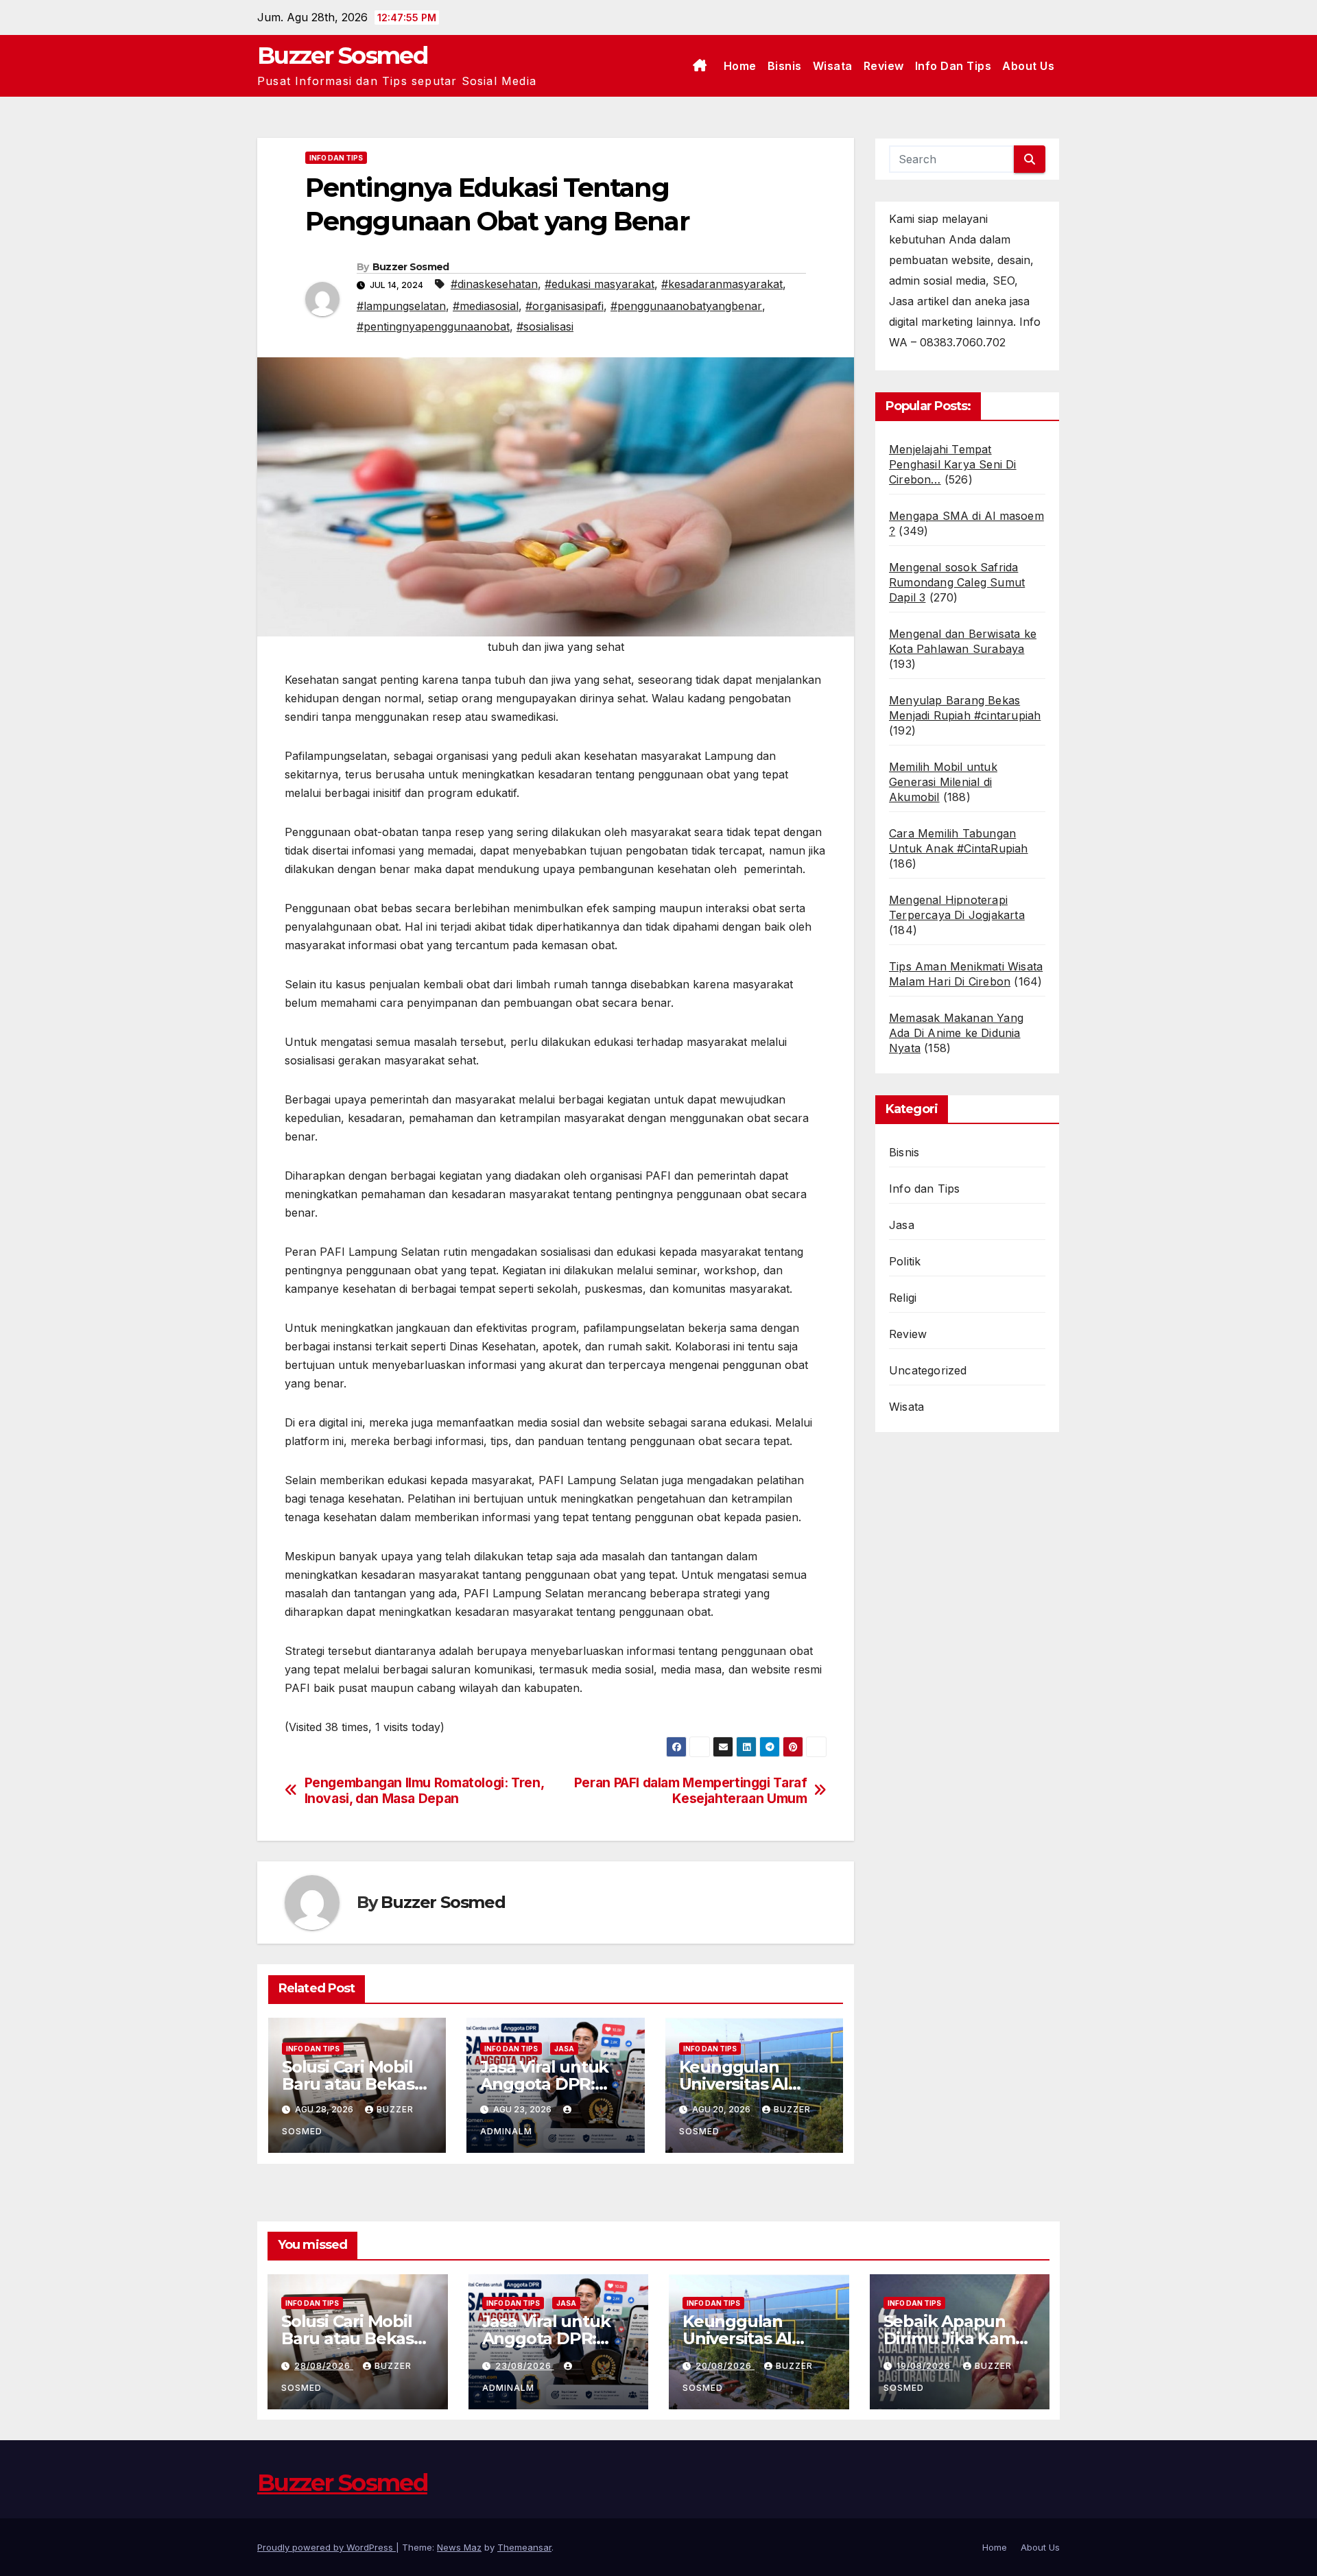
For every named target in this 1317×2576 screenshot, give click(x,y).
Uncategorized (928, 1370)
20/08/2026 (725, 2366)
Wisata (833, 66)
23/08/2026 (525, 2366)
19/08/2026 (925, 2366)
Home (740, 66)
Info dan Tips (953, 66)
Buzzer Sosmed (342, 56)
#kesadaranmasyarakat (722, 284)
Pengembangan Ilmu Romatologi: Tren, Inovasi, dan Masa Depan (424, 1791)
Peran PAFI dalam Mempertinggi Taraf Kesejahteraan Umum (691, 1791)
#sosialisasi (545, 326)
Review (884, 66)
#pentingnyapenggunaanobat (433, 326)
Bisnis (785, 66)
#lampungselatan (401, 306)
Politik (905, 1261)
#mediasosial (486, 306)
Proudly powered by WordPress (327, 2547)
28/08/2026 (324, 2366)
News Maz (459, 2547)
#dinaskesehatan (494, 284)
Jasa (564, 2049)
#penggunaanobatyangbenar (686, 306)
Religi (903, 1298)
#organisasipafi (565, 306)
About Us (1028, 66)
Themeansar (524, 2547)
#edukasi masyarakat (600, 284)
